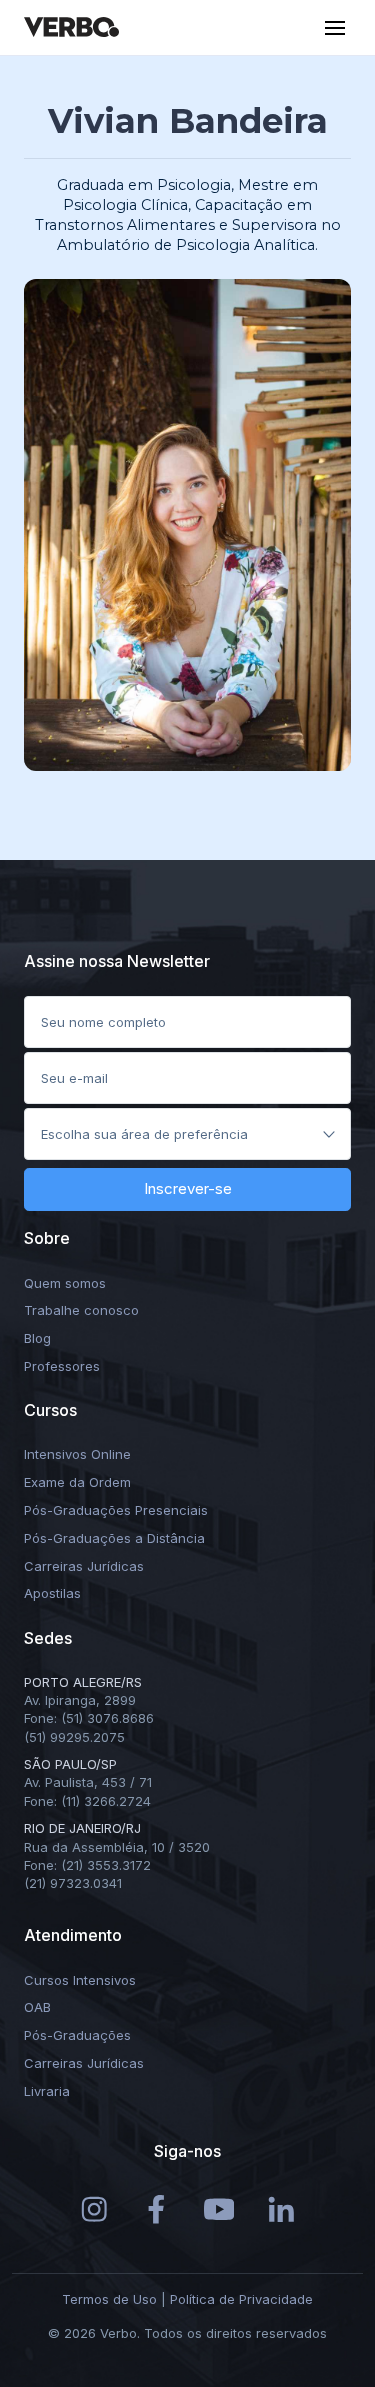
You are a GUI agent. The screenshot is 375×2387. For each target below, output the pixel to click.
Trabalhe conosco (81, 1310)
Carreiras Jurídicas (84, 1566)
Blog (37, 1338)
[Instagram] (94, 2208)
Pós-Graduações (77, 2035)
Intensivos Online (77, 1454)
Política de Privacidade (241, 2299)
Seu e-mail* (80, 1072)
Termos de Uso (109, 2299)
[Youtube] (219, 2208)
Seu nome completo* (110, 1016)
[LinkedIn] (281, 2208)
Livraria (47, 2091)
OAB (37, 2007)
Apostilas (52, 1593)
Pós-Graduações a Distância (114, 1538)
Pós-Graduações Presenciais (116, 1510)
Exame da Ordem (77, 1482)
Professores (62, 1366)
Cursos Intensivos (80, 1980)
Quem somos (65, 1283)
